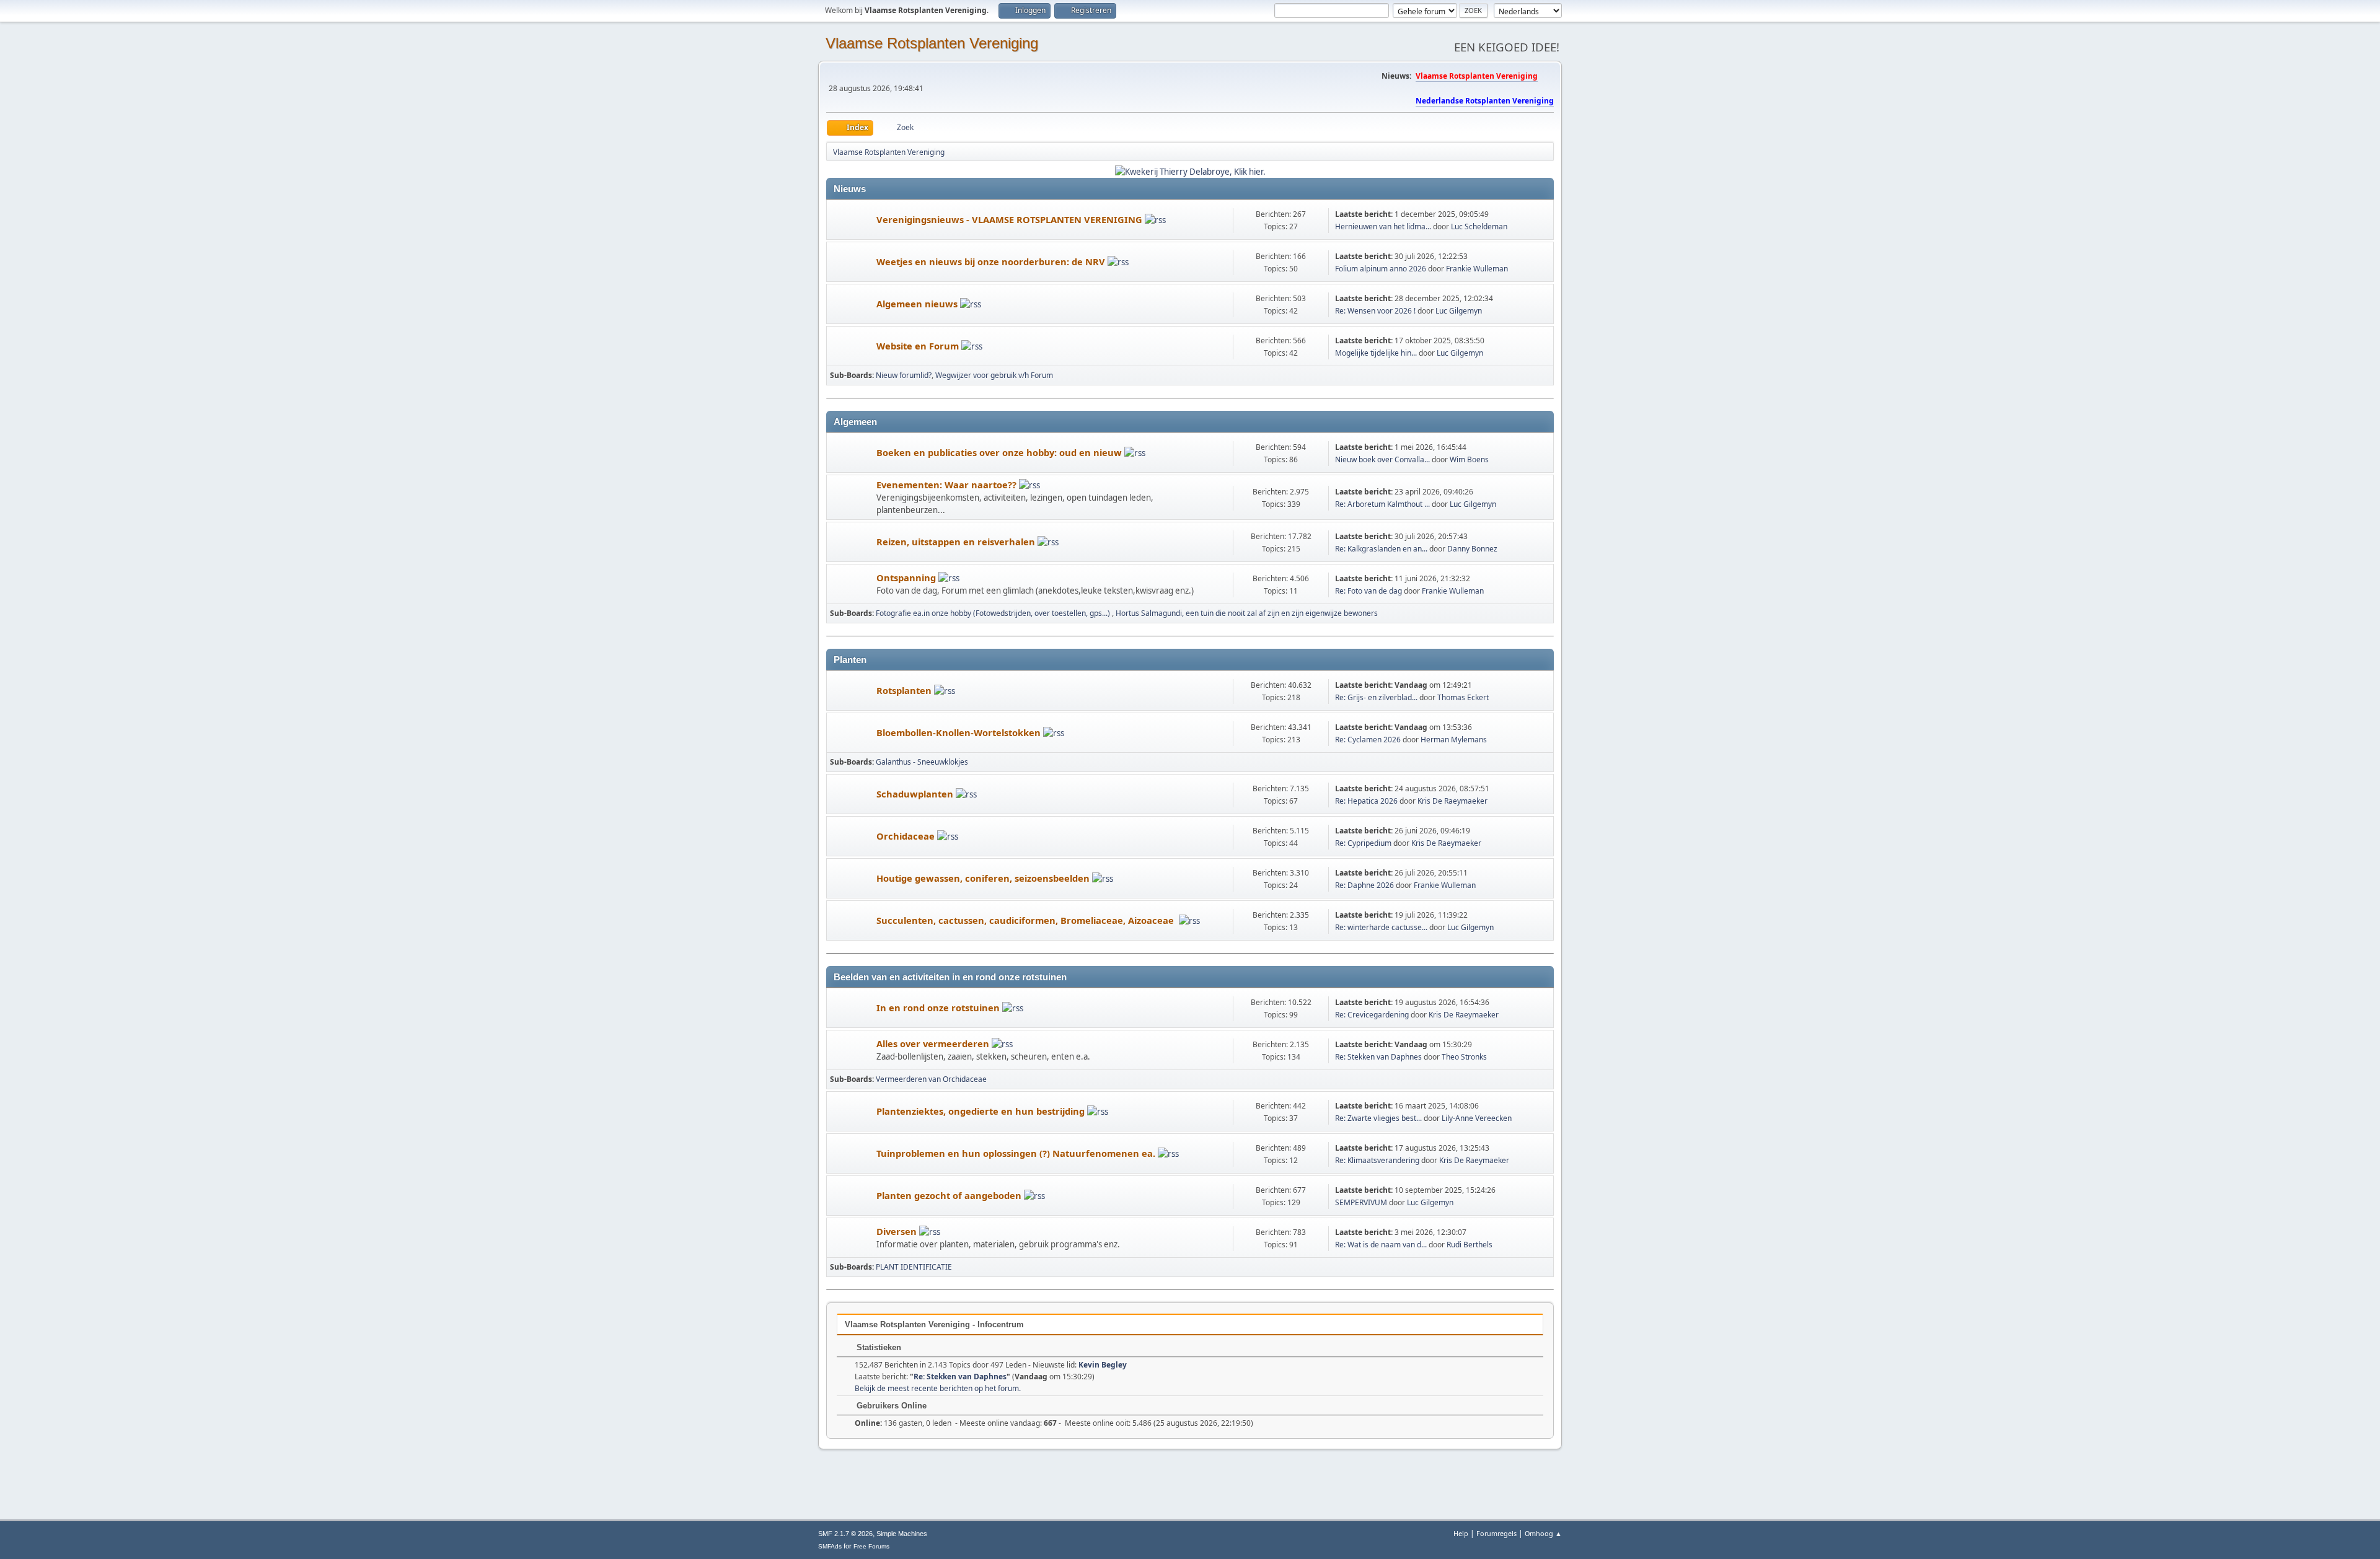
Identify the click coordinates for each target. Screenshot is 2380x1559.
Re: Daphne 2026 (1364, 885)
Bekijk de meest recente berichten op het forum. (938, 1388)
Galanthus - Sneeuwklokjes (922, 762)
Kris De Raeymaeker (1452, 801)
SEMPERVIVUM (1361, 1202)
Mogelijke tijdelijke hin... (1376, 353)
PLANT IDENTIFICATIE (914, 1267)
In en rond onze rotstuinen (939, 1008)
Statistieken (878, 1347)
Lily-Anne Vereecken (1477, 1118)
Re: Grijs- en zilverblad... (1376, 697)
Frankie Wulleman (1477, 269)
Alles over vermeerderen (934, 1043)
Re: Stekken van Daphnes (1378, 1057)
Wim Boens (1469, 459)
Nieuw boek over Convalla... (1382, 459)
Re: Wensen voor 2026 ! (1376, 311)
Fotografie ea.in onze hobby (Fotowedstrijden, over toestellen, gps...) (994, 613)
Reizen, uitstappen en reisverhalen (957, 542)
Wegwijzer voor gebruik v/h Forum (994, 375)
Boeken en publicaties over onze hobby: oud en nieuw (1000, 452)
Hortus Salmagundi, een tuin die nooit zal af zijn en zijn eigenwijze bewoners (1247, 613)
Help (1461, 1533)
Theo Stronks (1464, 1057)
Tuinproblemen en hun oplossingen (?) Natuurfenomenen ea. (1017, 1153)
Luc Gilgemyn (1459, 311)
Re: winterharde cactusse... (1381, 927)
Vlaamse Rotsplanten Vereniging (932, 43)
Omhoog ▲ (1543, 1533)
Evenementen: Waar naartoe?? (948, 485)
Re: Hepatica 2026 (1366, 801)
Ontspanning (907, 577)
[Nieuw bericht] (852, 220)
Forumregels (1496, 1533)
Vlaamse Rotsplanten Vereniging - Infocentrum (934, 1324)
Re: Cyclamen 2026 (1368, 740)
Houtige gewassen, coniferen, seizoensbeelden (984, 878)
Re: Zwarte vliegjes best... (1378, 1118)
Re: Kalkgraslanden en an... (1381, 549)
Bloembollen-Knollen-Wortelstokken (960, 732)
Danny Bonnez (1472, 549)
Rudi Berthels (1470, 1245)
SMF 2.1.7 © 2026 (845, 1534)
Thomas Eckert (1463, 697)
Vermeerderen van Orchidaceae (931, 1079)
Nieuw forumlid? (904, 375)
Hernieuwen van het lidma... (1383, 226)
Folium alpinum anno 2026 (1381, 269)
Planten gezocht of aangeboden (950, 1195)
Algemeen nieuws (918, 304)
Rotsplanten (905, 690)
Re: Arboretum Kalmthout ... (1382, 504)
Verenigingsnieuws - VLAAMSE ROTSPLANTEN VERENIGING (1011, 219)
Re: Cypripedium (1363, 843)
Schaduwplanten (916, 794)
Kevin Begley (1103, 1365)
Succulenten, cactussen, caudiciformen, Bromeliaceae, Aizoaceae (1028, 920)
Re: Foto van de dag (1368, 591)
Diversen (898, 1231)
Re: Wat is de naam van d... (1381, 1245)
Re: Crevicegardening (1373, 1015)
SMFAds (830, 1546)
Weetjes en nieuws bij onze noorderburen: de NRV (992, 261)
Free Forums (871, 1546)
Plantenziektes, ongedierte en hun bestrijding (982, 1111)
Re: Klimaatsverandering (1377, 1160)
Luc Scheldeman (1479, 226)
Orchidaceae (907, 836)
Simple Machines (902, 1534)
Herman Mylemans (1454, 740)
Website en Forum (919, 346)
